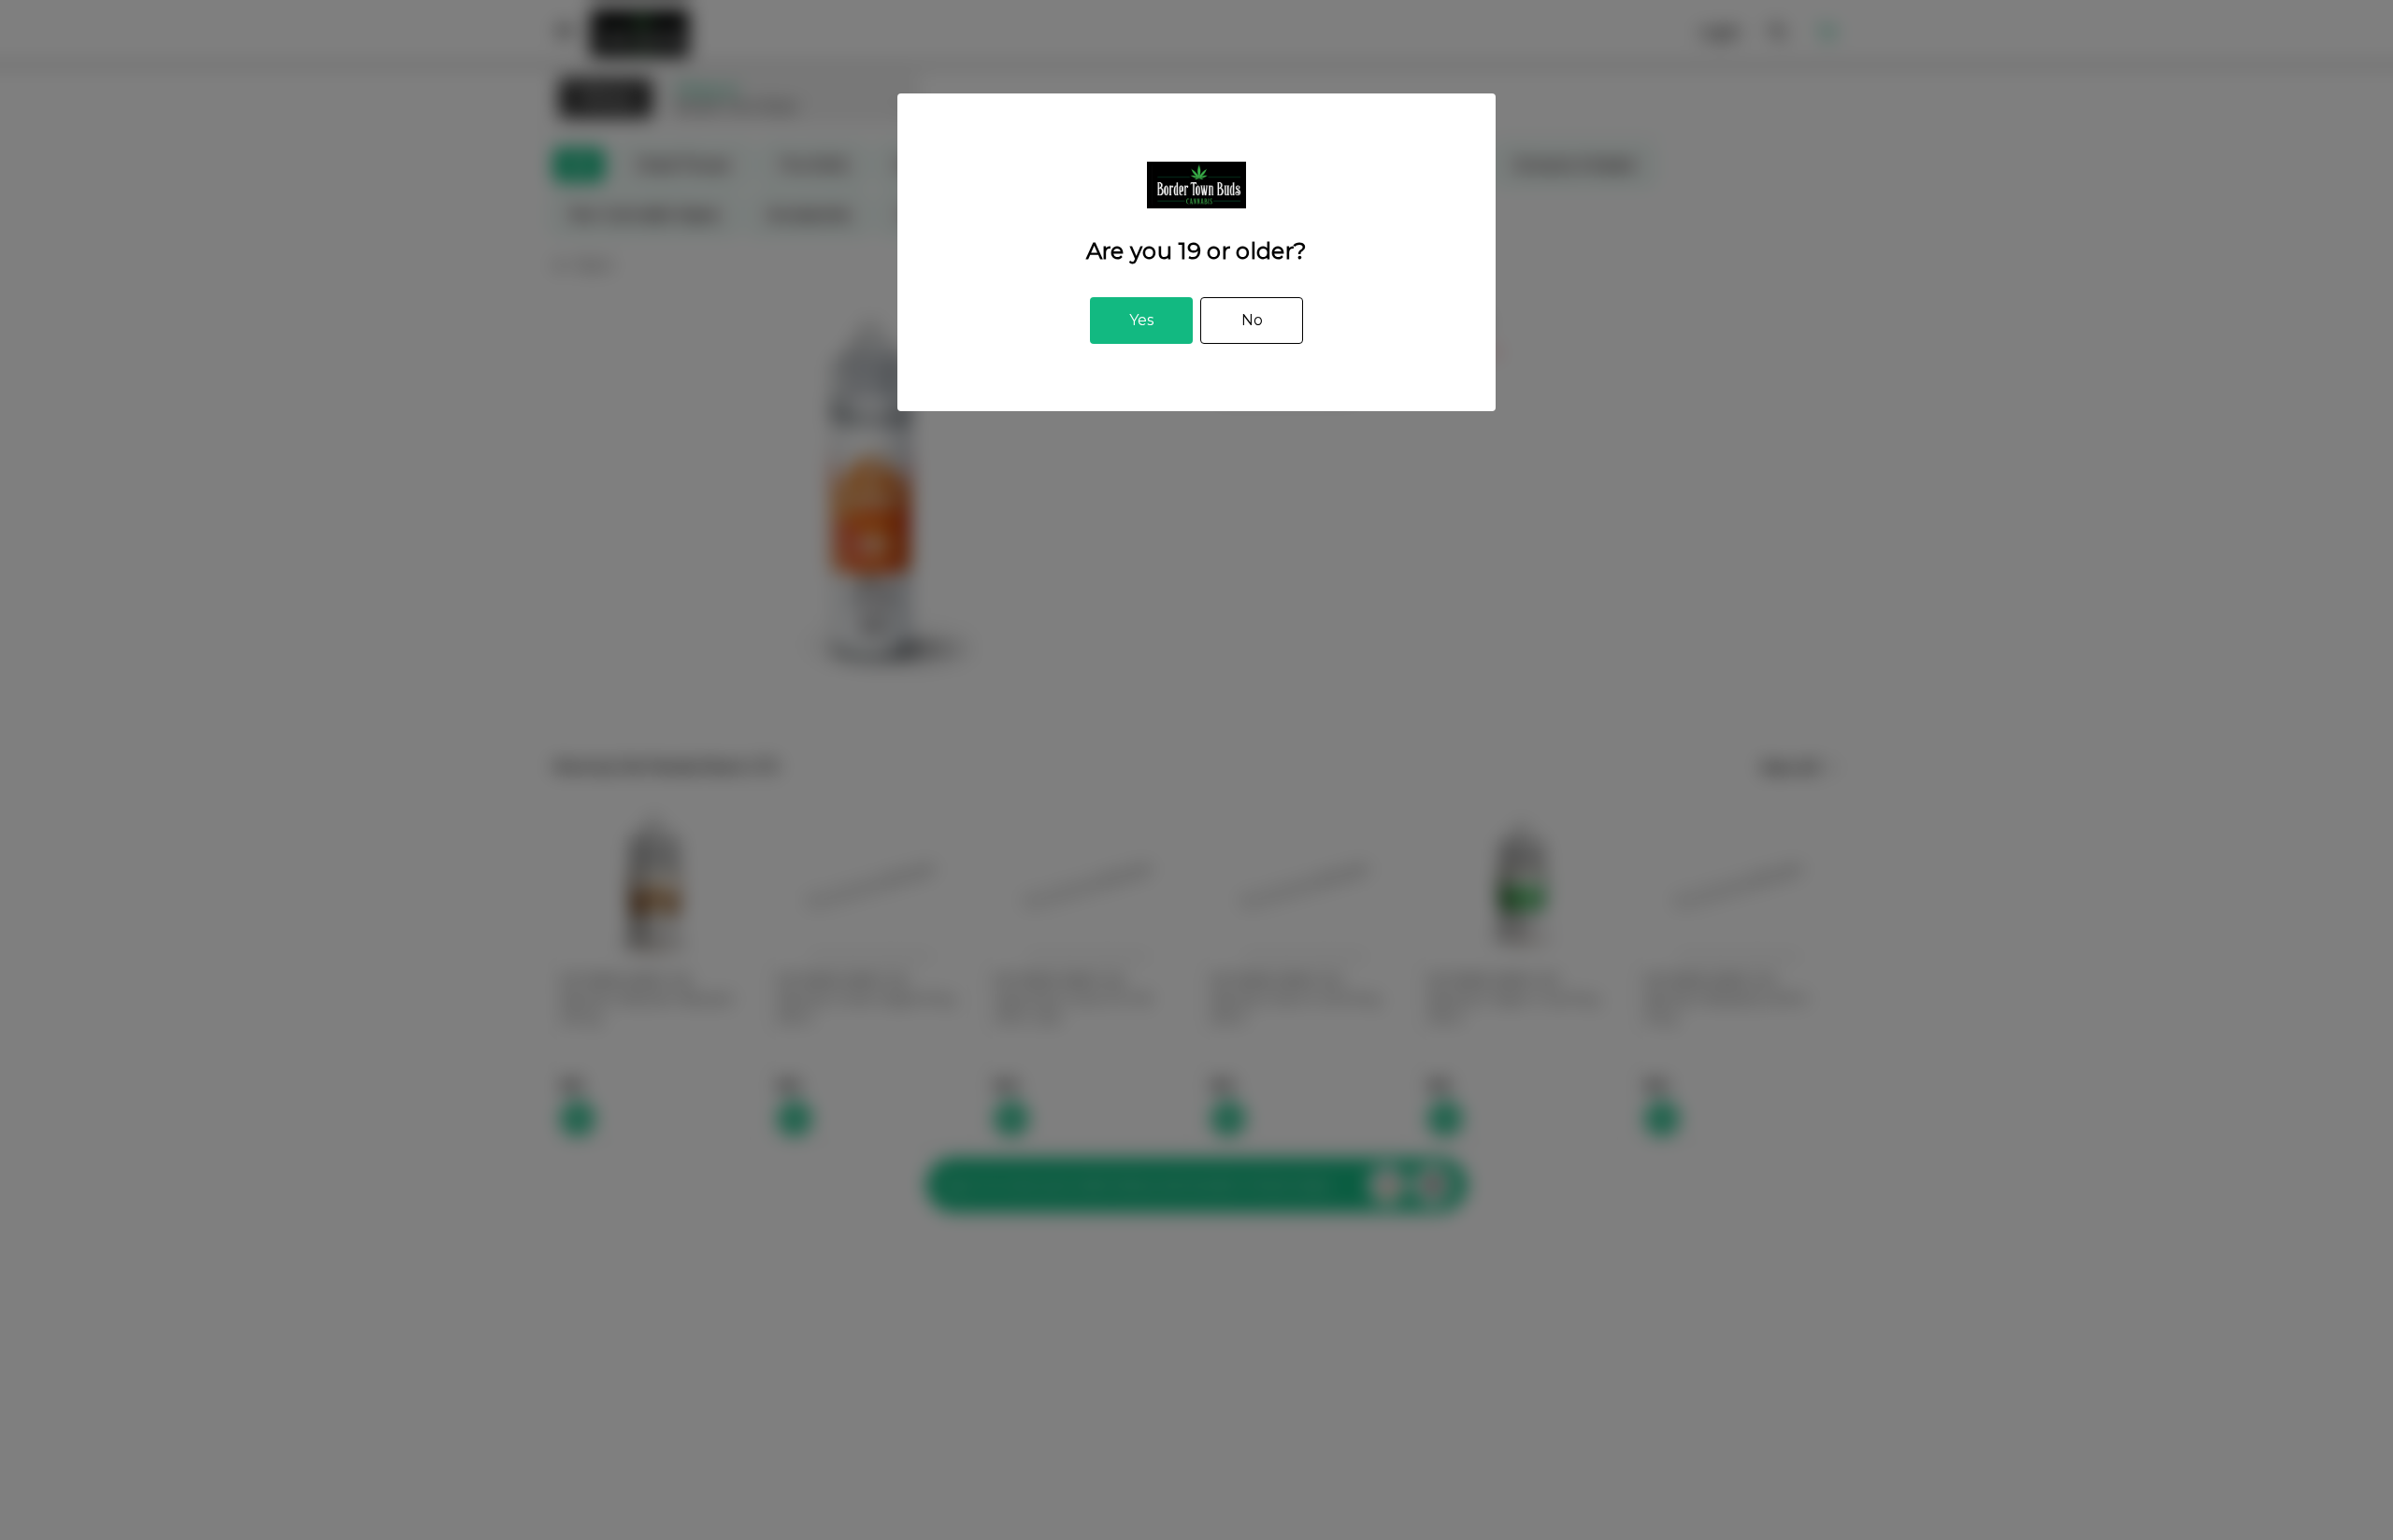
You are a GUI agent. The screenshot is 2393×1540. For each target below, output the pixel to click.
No (1252, 320)
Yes (1141, 320)
